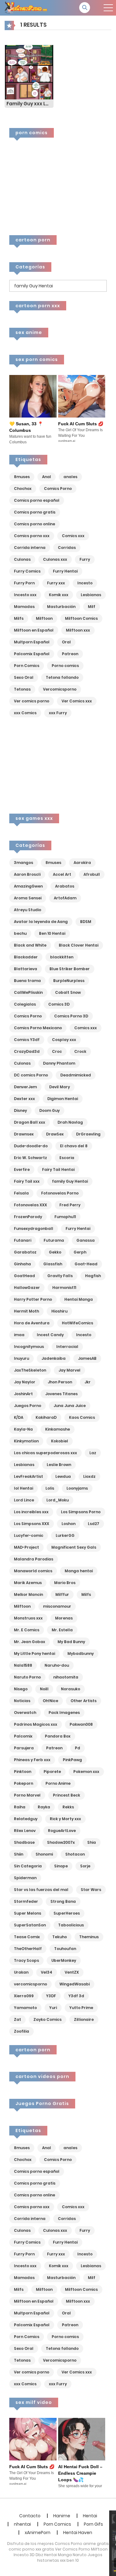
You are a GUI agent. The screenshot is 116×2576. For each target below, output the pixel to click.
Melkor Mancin (28, 1594)
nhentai (22, 2524)
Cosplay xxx (64, 1040)
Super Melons (28, 1913)
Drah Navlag (70, 1122)
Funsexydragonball (34, 1229)
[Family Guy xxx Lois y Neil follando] (29, 72)
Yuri (53, 2008)
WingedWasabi (75, 1984)
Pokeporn (24, 1783)
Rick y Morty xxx (65, 1819)
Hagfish (93, 1276)
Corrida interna (30, 548)
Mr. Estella (62, 1630)
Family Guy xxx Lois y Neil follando (30, 104)
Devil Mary (60, 1087)
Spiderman (25, 1878)
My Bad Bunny (71, 1642)
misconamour (57, 1606)
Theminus (89, 1937)
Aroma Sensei (28, 898)
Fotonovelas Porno (60, 1193)
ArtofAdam (65, 898)
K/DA (19, 1417)
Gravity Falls (60, 1276)
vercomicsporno (30, 1984)
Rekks (68, 1807)
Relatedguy (26, 1819)
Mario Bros (65, 1583)
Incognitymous (29, 1347)
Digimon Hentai (63, 1099)
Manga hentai (79, 1571)
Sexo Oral (24, 677)
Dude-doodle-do (31, 1146)
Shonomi (44, 1854)
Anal (47, 477)
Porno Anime (58, 1783)
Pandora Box (58, 1736)
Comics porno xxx (32, 536)
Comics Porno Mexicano (38, 1028)
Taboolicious (71, 1925)
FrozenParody (28, 1217)
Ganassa (86, 1240)
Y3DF (51, 1996)
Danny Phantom (59, 1063)
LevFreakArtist (28, 1476)
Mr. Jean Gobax (30, 1642)
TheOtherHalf (28, 1949)
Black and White (30, 945)
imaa (19, 1335)
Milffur (62, 1594)
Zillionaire (84, 2019)
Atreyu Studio (28, 910)
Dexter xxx (24, 1099)
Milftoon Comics (81, 618)
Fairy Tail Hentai (58, 1169)
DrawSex (55, 1134)
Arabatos (65, 886)
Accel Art (62, 874)
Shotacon (75, 1854)
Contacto (30, 2516)
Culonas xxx (55, 559)
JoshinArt (23, 1394)
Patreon (70, 654)
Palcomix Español (32, 654)
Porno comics (65, 666)
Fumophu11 (65, 1217)
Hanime (62, 2516)
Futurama (54, 1240)
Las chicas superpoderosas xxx (45, 1453)
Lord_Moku (58, 1500)
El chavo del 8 (74, 1146)
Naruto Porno (27, 1677)
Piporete (52, 1772)
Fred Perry (70, 1205)
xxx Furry (58, 713)
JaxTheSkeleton (30, 1370)
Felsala (21, 1193)
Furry (85, 559)
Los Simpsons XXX (32, 1524)
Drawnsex (24, 1134)
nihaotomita (66, 1677)
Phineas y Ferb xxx (32, 1760)
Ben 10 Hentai (52, 933)
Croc (57, 1051)
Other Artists (84, 1701)
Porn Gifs (93, 2524)
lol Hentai (24, 1488)
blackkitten (62, 957)
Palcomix (23, 1736)
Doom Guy (49, 1110)
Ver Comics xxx (77, 701)
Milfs (19, 618)
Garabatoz (25, 1252)
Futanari (23, 1240)
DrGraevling (88, 1134)
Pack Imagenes (64, 1713)
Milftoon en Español (34, 630)
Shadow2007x (61, 1842)
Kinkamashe (58, 1429)
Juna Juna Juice (70, 1406)
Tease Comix (27, 1937)
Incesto (85, 583)
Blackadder (26, 957)
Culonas (22, 559)
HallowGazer (27, 1288)
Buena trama (27, 981)
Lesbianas (91, 595)
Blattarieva (26, 969)
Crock (80, 1051)
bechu (20, 933)
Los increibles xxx (31, 1512)
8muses (22, 477)
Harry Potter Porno (33, 1299)
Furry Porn (24, 583)
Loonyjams (77, 1488)
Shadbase (24, 1842)
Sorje (85, 1866)
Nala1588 (23, 1665)
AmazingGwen (28, 886)
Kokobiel (60, 1441)
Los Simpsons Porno (81, 1512)
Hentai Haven (78, 2533)
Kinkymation (26, 1441)
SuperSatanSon (30, 1925)
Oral (66, 642)
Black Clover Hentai (79, 945)
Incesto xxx (25, 595)
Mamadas (24, 607)
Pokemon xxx (86, 1772)
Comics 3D (59, 1004)
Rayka (44, 1807)
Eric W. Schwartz (30, 1158)
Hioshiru (59, 1311)
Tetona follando (62, 677)
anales (70, 477)
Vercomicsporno (60, 689)
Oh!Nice (50, 1701)
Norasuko (71, 1689)
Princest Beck (67, 1795)
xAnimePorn (38, 2533)
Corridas (67, 548)
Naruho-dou (57, 1665)
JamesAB (87, 1358)
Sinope (61, 1866)
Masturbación (61, 607)
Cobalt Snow (68, 992)
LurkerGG (65, 1535)
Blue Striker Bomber (70, 969)
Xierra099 (24, 1996)
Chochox (23, 489)
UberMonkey (64, 1960)
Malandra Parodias (34, 1559)
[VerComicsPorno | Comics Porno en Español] (26, 7)
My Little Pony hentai (34, 1653)
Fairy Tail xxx (27, 1181)
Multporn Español (32, 642)
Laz (93, 1453)
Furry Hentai (65, 571)
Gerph (80, 1252)
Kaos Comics (82, 1417)
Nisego (21, 1689)
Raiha (20, 1807)
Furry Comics (27, 571)
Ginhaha (22, 1264)
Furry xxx (56, 583)
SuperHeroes (67, 1913)
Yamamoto (25, 2008)
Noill (44, 1689)
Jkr (88, 1382)
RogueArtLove (62, 1831)
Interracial (67, 1347)
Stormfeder (26, 1901)
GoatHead (24, 1276)
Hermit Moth (26, 1311)
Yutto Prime (81, 2008)
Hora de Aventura (32, 1323)
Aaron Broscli (27, 874)
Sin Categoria (28, 1866)
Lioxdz (89, 1476)
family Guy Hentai (70, 1181)
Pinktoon (23, 1772)
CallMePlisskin (28, 992)
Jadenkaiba (54, 1358)
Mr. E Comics (27, 1630)
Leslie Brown (59, 1465)
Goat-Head (86, 1264)
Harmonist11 (64, 1288)
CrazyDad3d (27, 1051)
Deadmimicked (76, 1075)
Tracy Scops (26, 1960)
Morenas (64, 1618)
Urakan (21, 1972)
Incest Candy (50, 1335)
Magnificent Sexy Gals (74, 1547)
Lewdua (63, 1476)
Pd (77, 1748)
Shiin (19, 1854)
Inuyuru (21, 1358)
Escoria (67, 1158)
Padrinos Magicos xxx (36, 1724)
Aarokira (82, 863)
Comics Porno (58, 489)
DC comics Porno (31, 1075)
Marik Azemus (28, 1583)
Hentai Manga (79, 1299)
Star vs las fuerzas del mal (41, 1890)
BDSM (86, 922)
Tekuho (60, 1937)
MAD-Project (26, 1547)
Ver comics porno (32, 701)
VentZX (72, 1972)
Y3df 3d (76, 1996)
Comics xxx (73, 536)
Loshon (69, 1524)
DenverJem (25, 1087)
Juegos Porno (28, 1406)
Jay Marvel (69, 1370)
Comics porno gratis (35, 512)
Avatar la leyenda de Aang (41, 922)
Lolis (50, 1488)
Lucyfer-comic (29, 1535)
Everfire (22, 1169)
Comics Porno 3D (71, 1016)
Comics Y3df (27, 1040)
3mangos (24, 863)
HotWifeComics (77, 1323)
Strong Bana (63, 1901)
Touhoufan (65, 1949)
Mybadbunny (81, 1653)
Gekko (55, 1252)
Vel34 (47, 1972)
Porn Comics (27, 666)
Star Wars (91, 1890)
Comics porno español (37, 500)
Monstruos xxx (28, 1618)
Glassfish (53, 1264)
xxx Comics (25, 713)
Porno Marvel (27, 1795)
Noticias (22, 1701)
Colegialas (25, 1004)
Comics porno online (34, 524)
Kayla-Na (23, 1429)
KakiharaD (46, 1417)
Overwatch (25, 1713)
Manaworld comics (33, 1571)
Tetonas (22, 689)
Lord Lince (24, 1500)
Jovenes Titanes (61, 1394)
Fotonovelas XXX (30, 1205)
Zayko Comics (47, 2019)
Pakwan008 (81, 1724)
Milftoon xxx (78, 630)
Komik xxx (59, 595)
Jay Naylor (25, 1382)
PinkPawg (72, 1760)
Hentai (90, 2516)
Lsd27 (94, 1524)
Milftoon (44, 618)
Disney (20, 1110)
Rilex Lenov (25, 1831)
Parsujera (24, 1748)
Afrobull (92, 874)
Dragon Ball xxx (30, 1122)
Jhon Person (60, 1382)
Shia (92, 1842)
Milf (92, 607)
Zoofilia (21, 2031)
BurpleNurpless (69, 981)
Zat (17, 2019)
